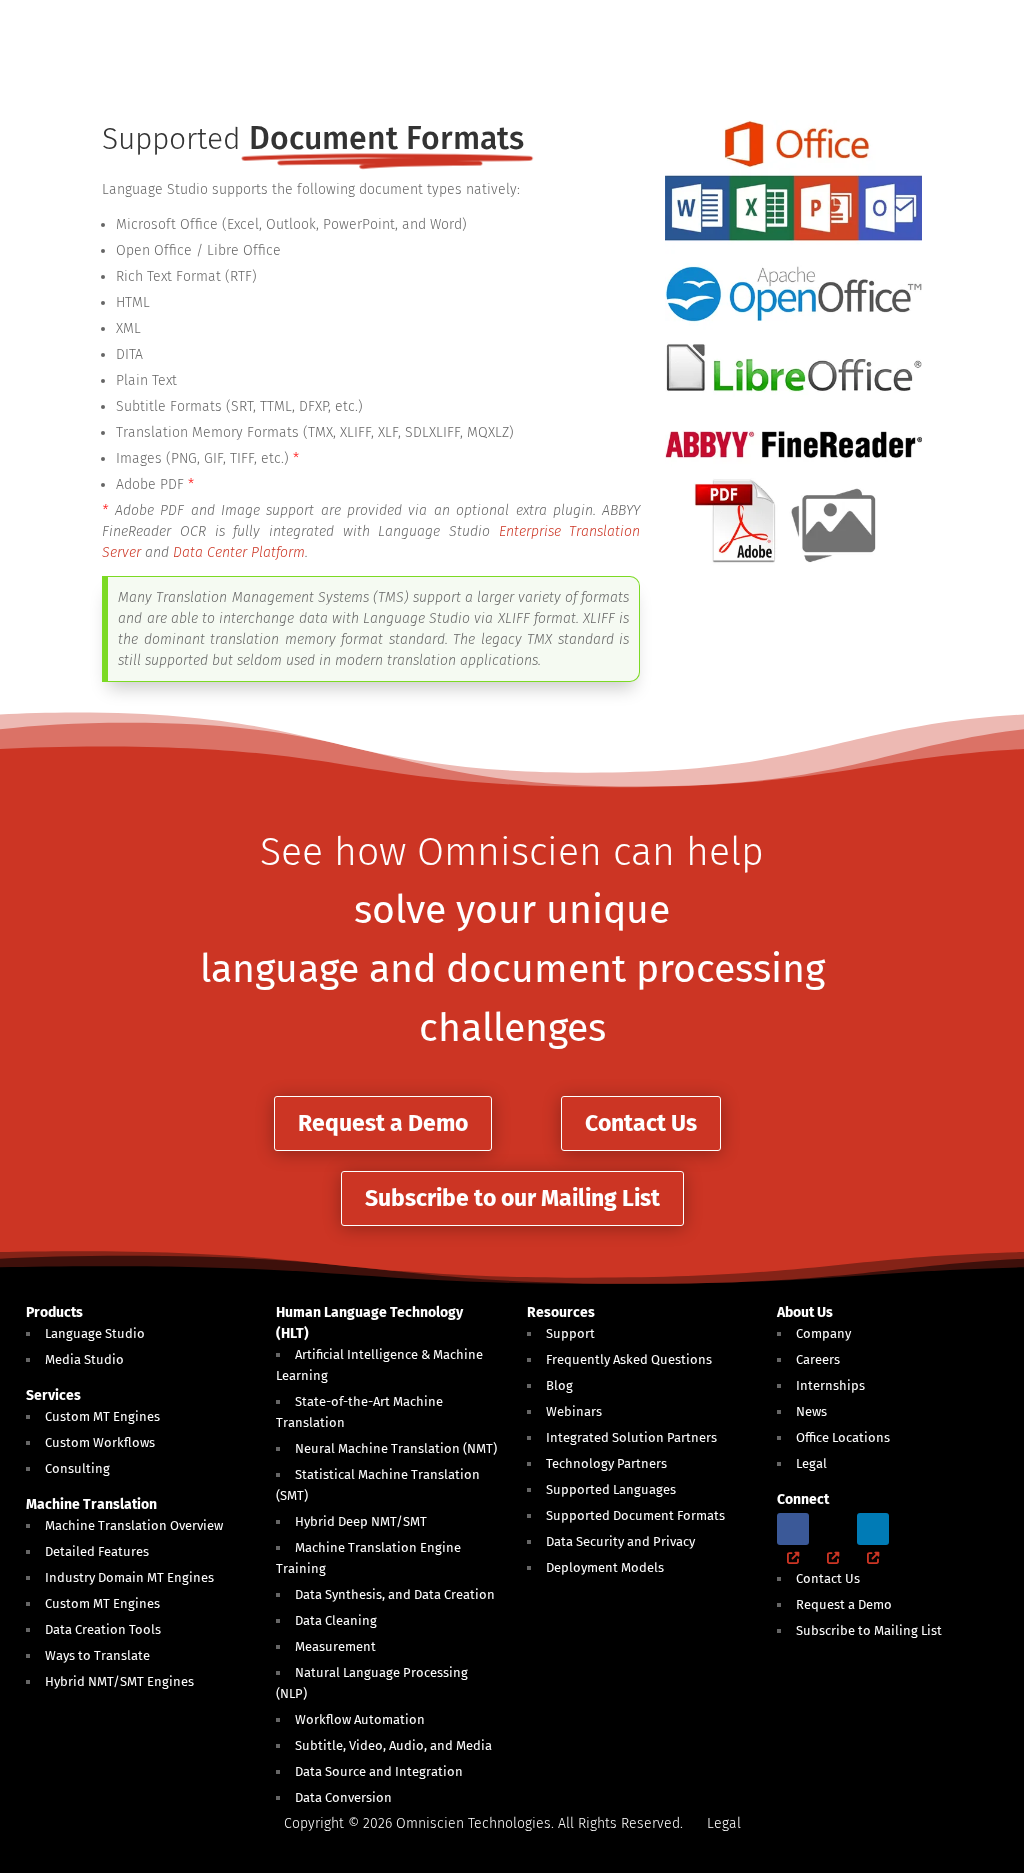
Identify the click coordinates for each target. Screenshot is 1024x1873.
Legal (811, 1463)
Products (54, 1312)
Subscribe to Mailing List (869, 1630)
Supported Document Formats (635, 1515)
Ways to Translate (97, 1655)
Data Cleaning (336, 1620)
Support (570, 1333)
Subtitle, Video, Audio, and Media (393, 1745)
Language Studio (95, 1333)
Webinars (574, 1411)
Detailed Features (97, 1551)
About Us (805, 1312)
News (811, 1411)
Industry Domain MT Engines (129, 1577)
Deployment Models (605, 1567)
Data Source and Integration (379, 1771)
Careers (818, 1359)
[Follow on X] (833, 1529)
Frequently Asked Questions (629, 1359)
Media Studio (84, 1359)
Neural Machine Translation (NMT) (396, 1448)
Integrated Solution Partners (631, 1437)
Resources (561, 1312)
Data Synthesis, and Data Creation (395, 1594)
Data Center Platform (239, 552)
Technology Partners (606, 1463)
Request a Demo (383, 1123)
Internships (830, 1385)
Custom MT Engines (102, 1416)
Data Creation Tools (103, 1629)
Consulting (77, 1468)
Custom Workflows (100, 1442)
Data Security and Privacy (620, 1541)
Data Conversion (343, 1797)
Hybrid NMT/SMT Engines (119, 1681)
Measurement (335, 1646)
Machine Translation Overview (134, 1525)
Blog (559, 1385)
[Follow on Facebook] (793, 1529)
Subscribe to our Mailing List (512, 1198)
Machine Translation (91, 1504)
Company (823, 1333)
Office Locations (843, 1437)
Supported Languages (611, 1489)
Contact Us (641, 1123)
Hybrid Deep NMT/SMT (361, 1521)
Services (53, 1395)
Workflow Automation (360, 1719)
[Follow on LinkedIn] (873, 1529)
